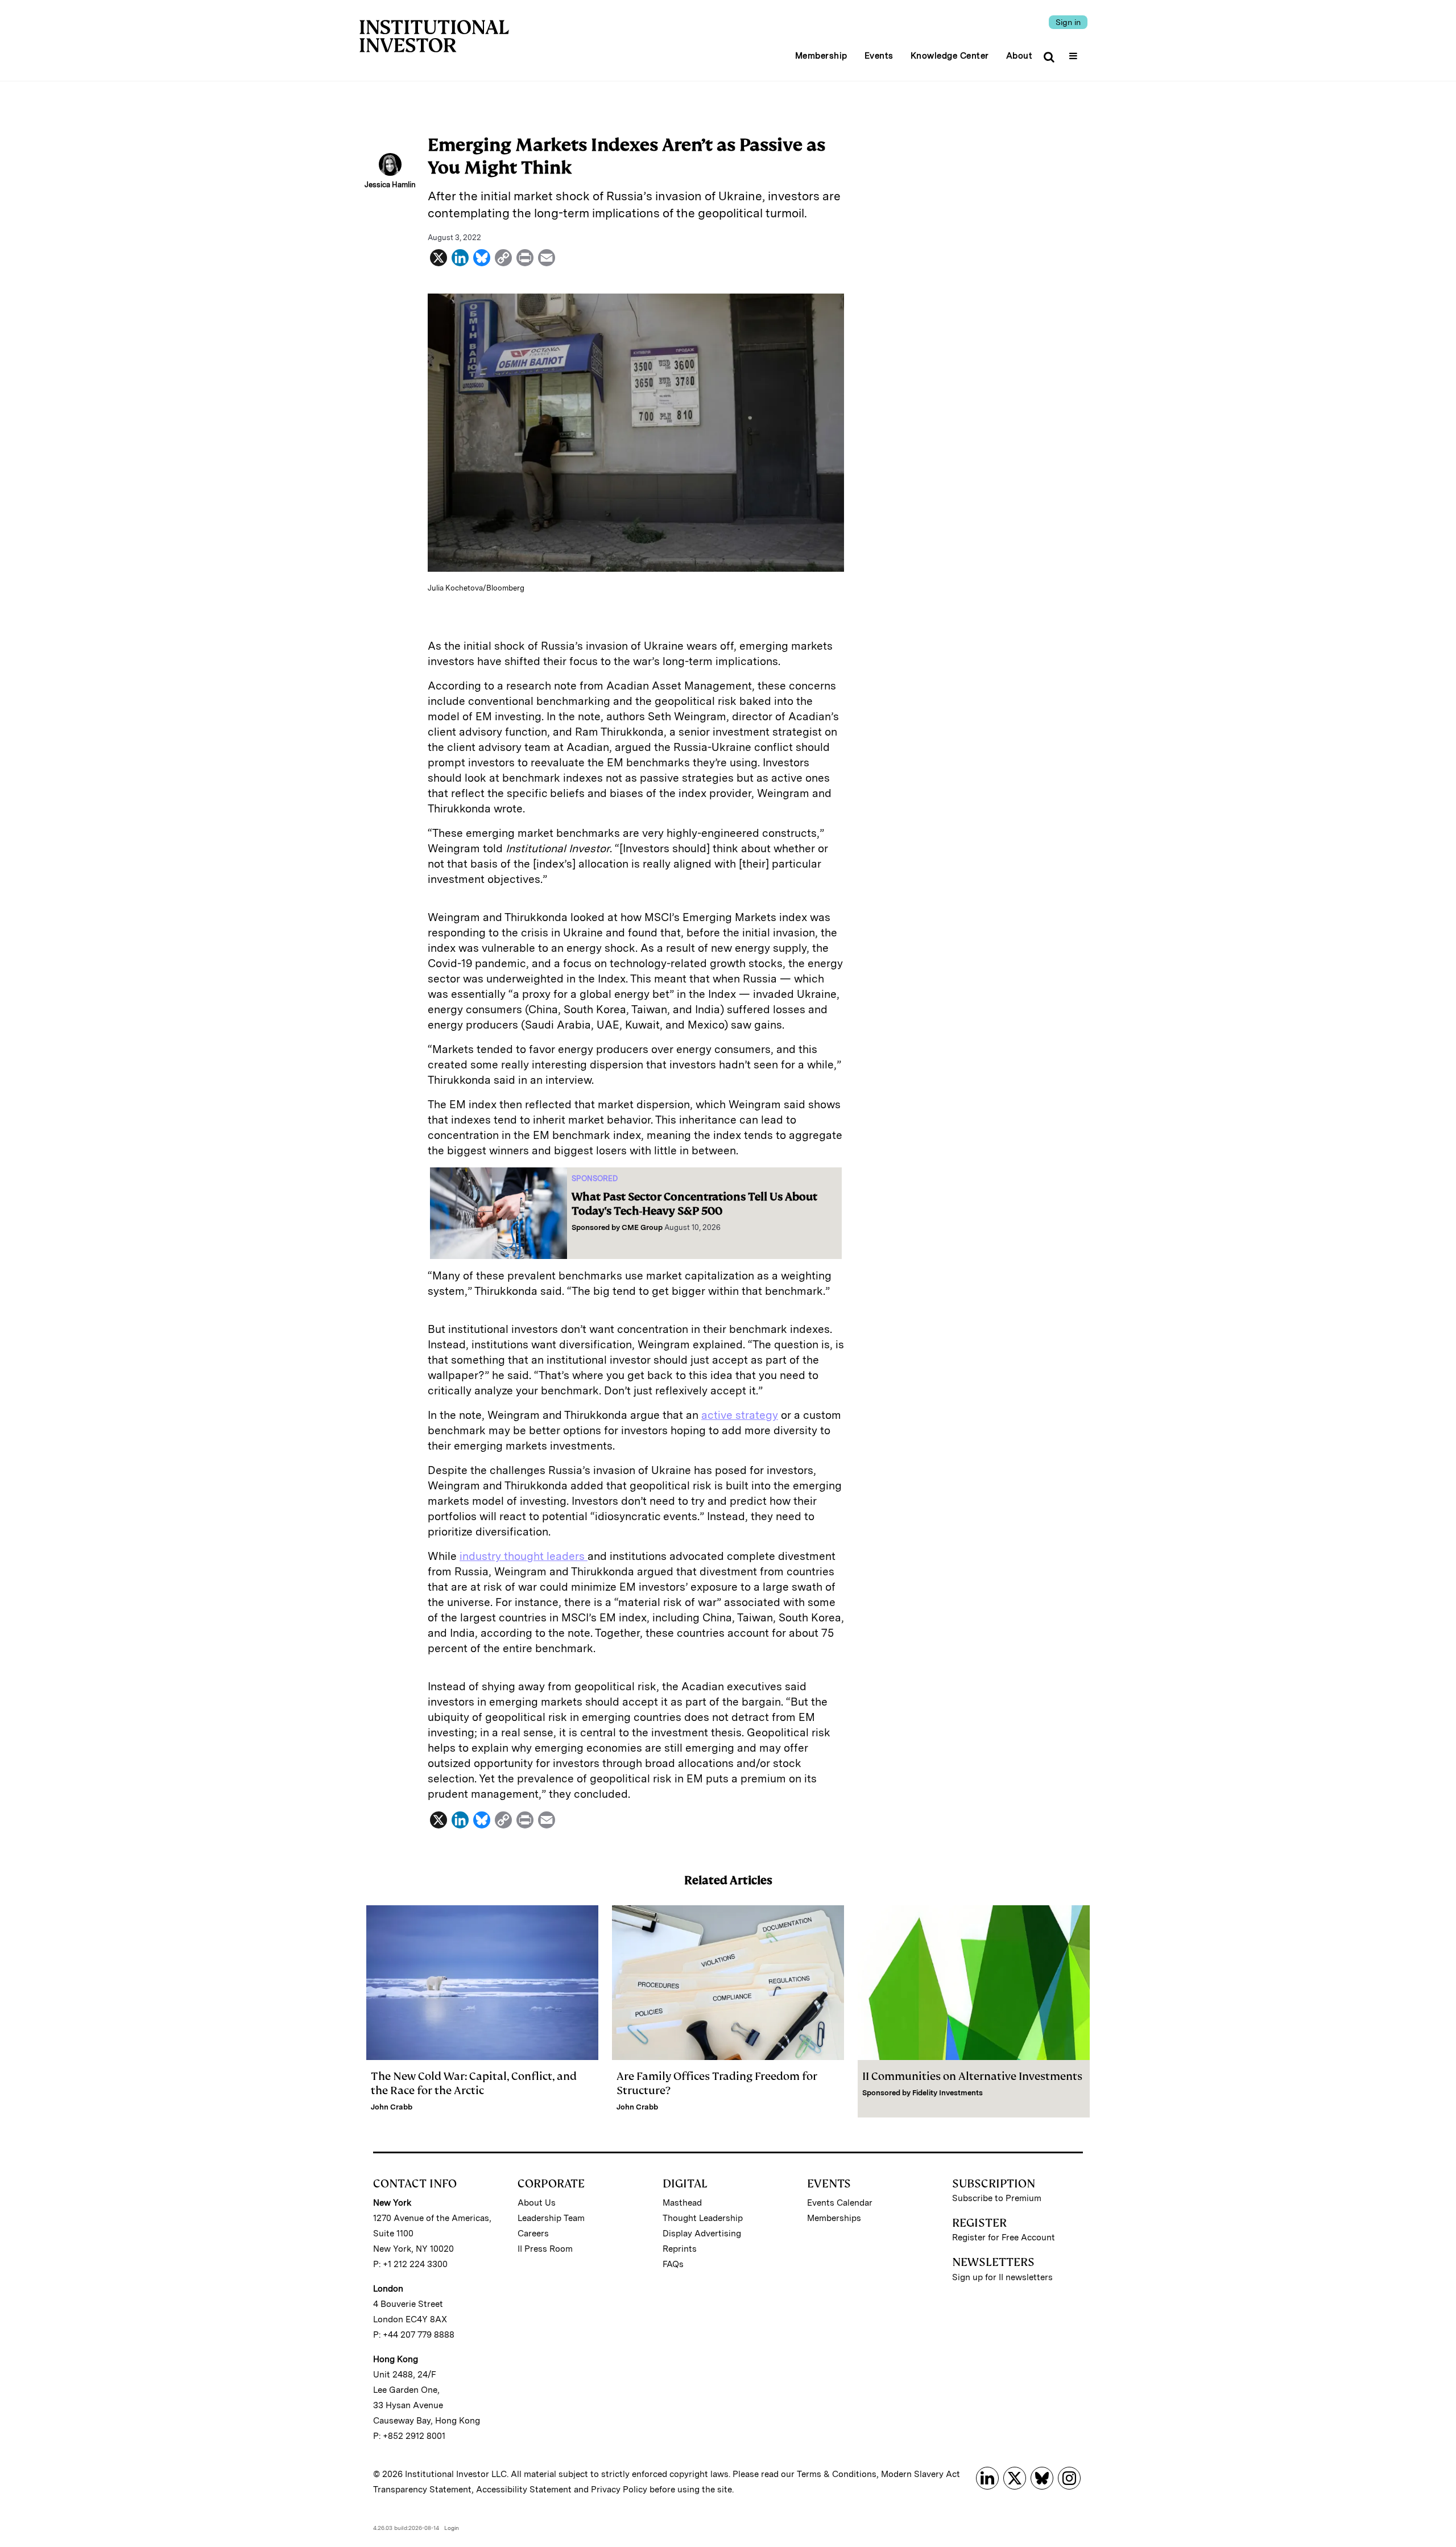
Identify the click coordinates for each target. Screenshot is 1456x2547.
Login (452, 2528)
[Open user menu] (1075, 52)
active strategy (740, 1415)
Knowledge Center (950, 56)
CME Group (642, 1227)
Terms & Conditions (837, 2474)
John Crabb (392, 2107)
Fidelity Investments (948, 2093)
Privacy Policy (619, 2490)
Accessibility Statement (524, 2490)
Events (879, 56)
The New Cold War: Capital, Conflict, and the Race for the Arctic (474, 2083)
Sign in (1068, 22)
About (1019, 56)
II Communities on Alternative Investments (972, 2076)
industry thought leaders (524, 1556)
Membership (821, 56)
